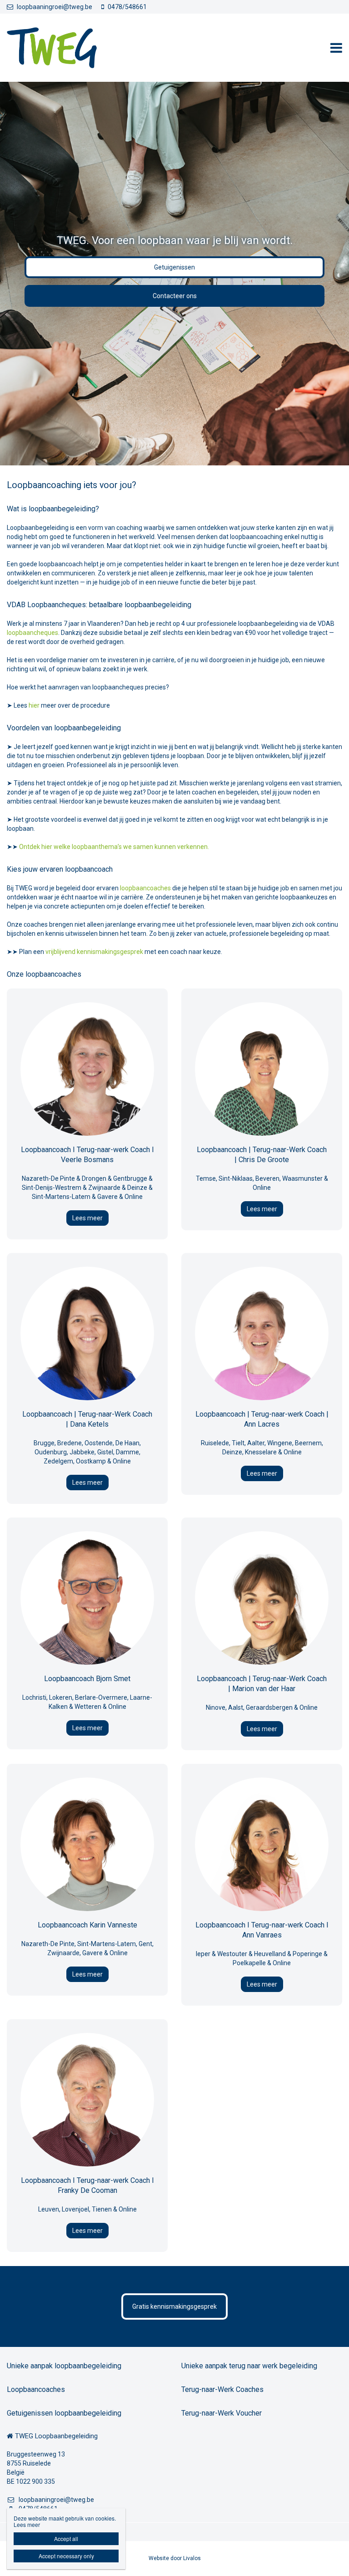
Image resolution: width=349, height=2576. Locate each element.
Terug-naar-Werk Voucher (222, 2413)
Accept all (66, 2539)
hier (34, 705)
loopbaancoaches (145, 888)
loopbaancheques (32, 633)
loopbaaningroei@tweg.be (55, 7)
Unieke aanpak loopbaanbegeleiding (64, 2366)
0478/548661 (127, 7)
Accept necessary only (66, 2556)
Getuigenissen (174, 267)
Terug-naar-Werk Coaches (222, 2389)
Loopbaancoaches (36, 2389)
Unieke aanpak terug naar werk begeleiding (249, 2366)
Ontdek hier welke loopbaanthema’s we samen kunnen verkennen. (114, 847)
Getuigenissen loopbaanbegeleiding (64, 2413)
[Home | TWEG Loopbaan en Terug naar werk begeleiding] (65, 48)
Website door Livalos (175, 2558)
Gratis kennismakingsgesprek (174, 2306)
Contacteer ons (175, 296)
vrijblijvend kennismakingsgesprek (94, 952)
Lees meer (87, 1218)
